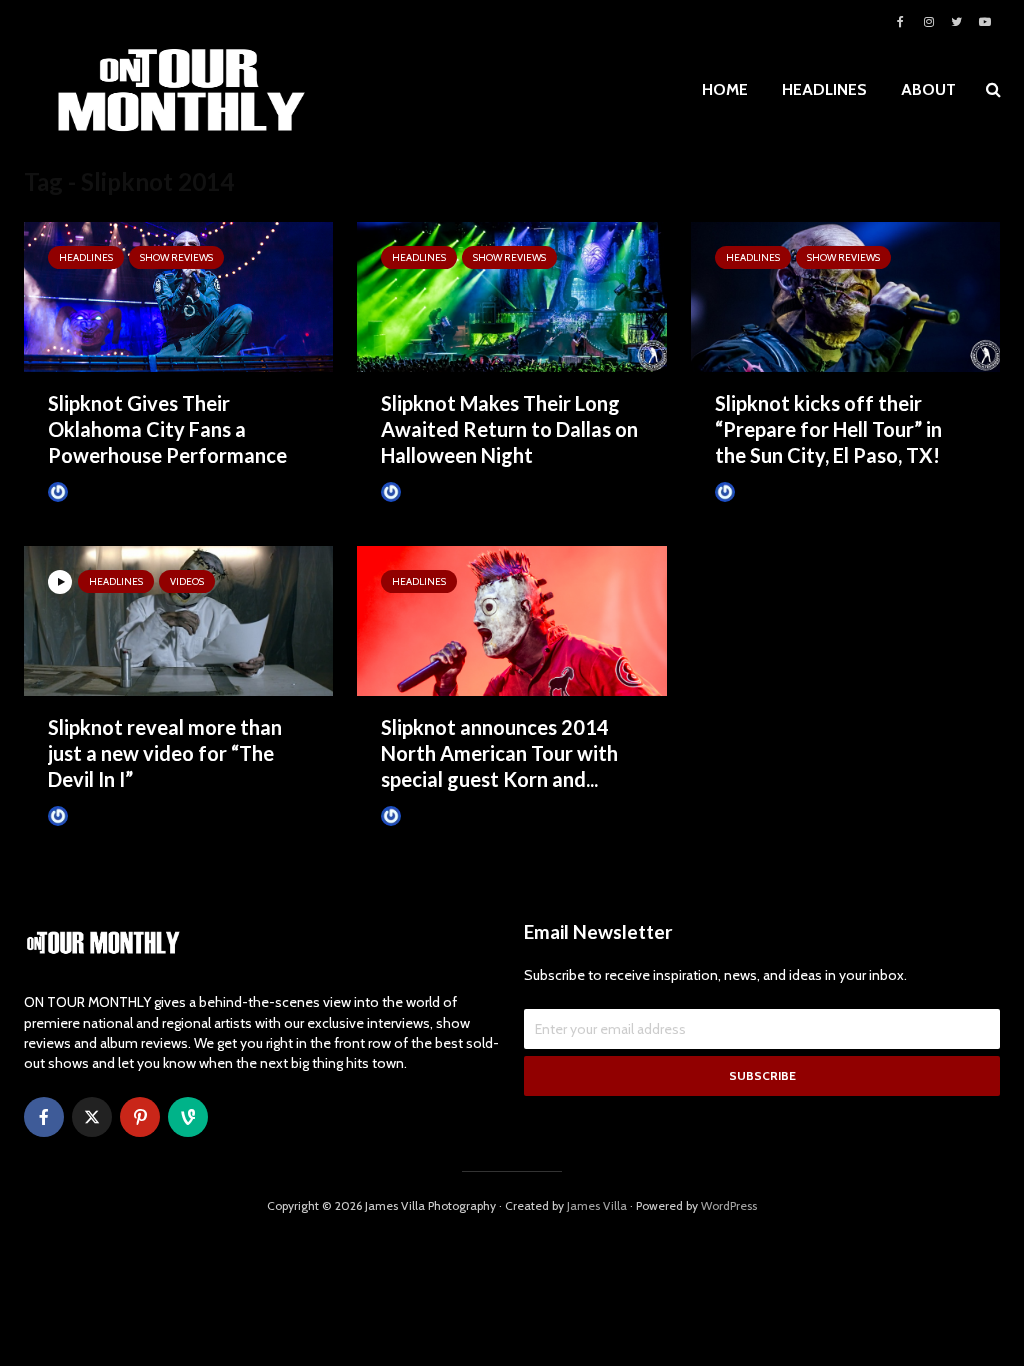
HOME (725, 89)
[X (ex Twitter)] (92, 1117)
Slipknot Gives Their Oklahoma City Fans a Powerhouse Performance (167, 429)
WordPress (729, 1205)
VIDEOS (187, 581)
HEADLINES (824, 89)
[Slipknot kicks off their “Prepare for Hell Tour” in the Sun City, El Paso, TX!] (845, 295)
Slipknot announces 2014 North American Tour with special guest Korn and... (499, 753)
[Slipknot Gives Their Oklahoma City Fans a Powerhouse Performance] (178, 295)
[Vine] (188, 1117)
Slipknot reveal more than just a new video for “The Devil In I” (165, 753)
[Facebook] (44, 1117)
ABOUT (928, 89)
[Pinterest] (140, 1117)
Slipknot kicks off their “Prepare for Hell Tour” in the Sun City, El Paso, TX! (828, 429)
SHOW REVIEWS (176, 257)
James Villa (99, 492)
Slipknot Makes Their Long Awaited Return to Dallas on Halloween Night (509, 429)
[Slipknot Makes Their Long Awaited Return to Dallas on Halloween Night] (511, 295)
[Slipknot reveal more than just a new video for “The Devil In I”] (178, 619)
